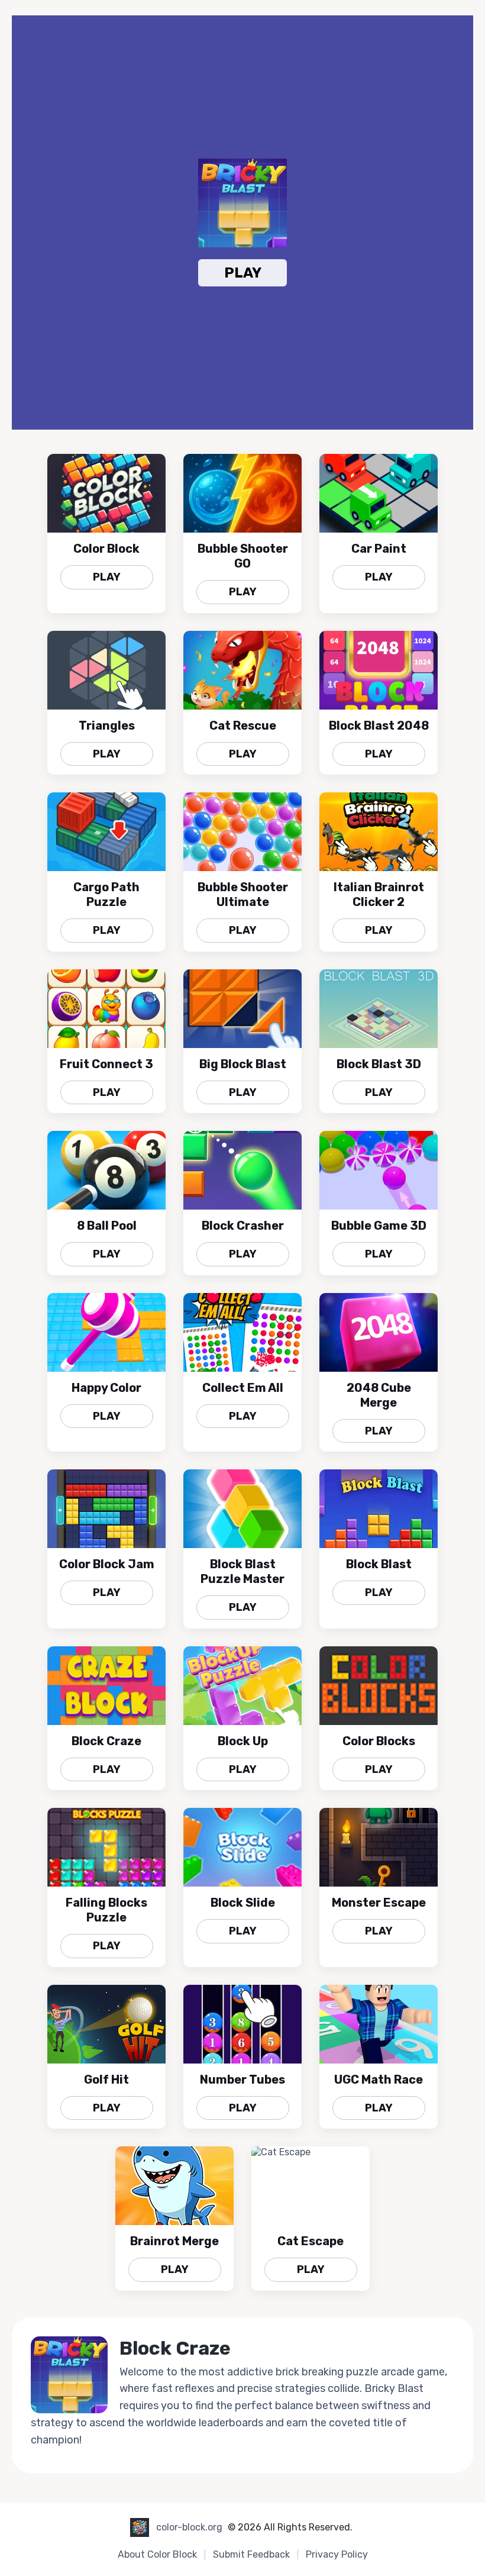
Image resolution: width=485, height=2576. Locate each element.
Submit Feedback (251, 2554)
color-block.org (189, 2527)
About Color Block (157, 2554)
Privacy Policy (337, 2554)
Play (243, 273)
